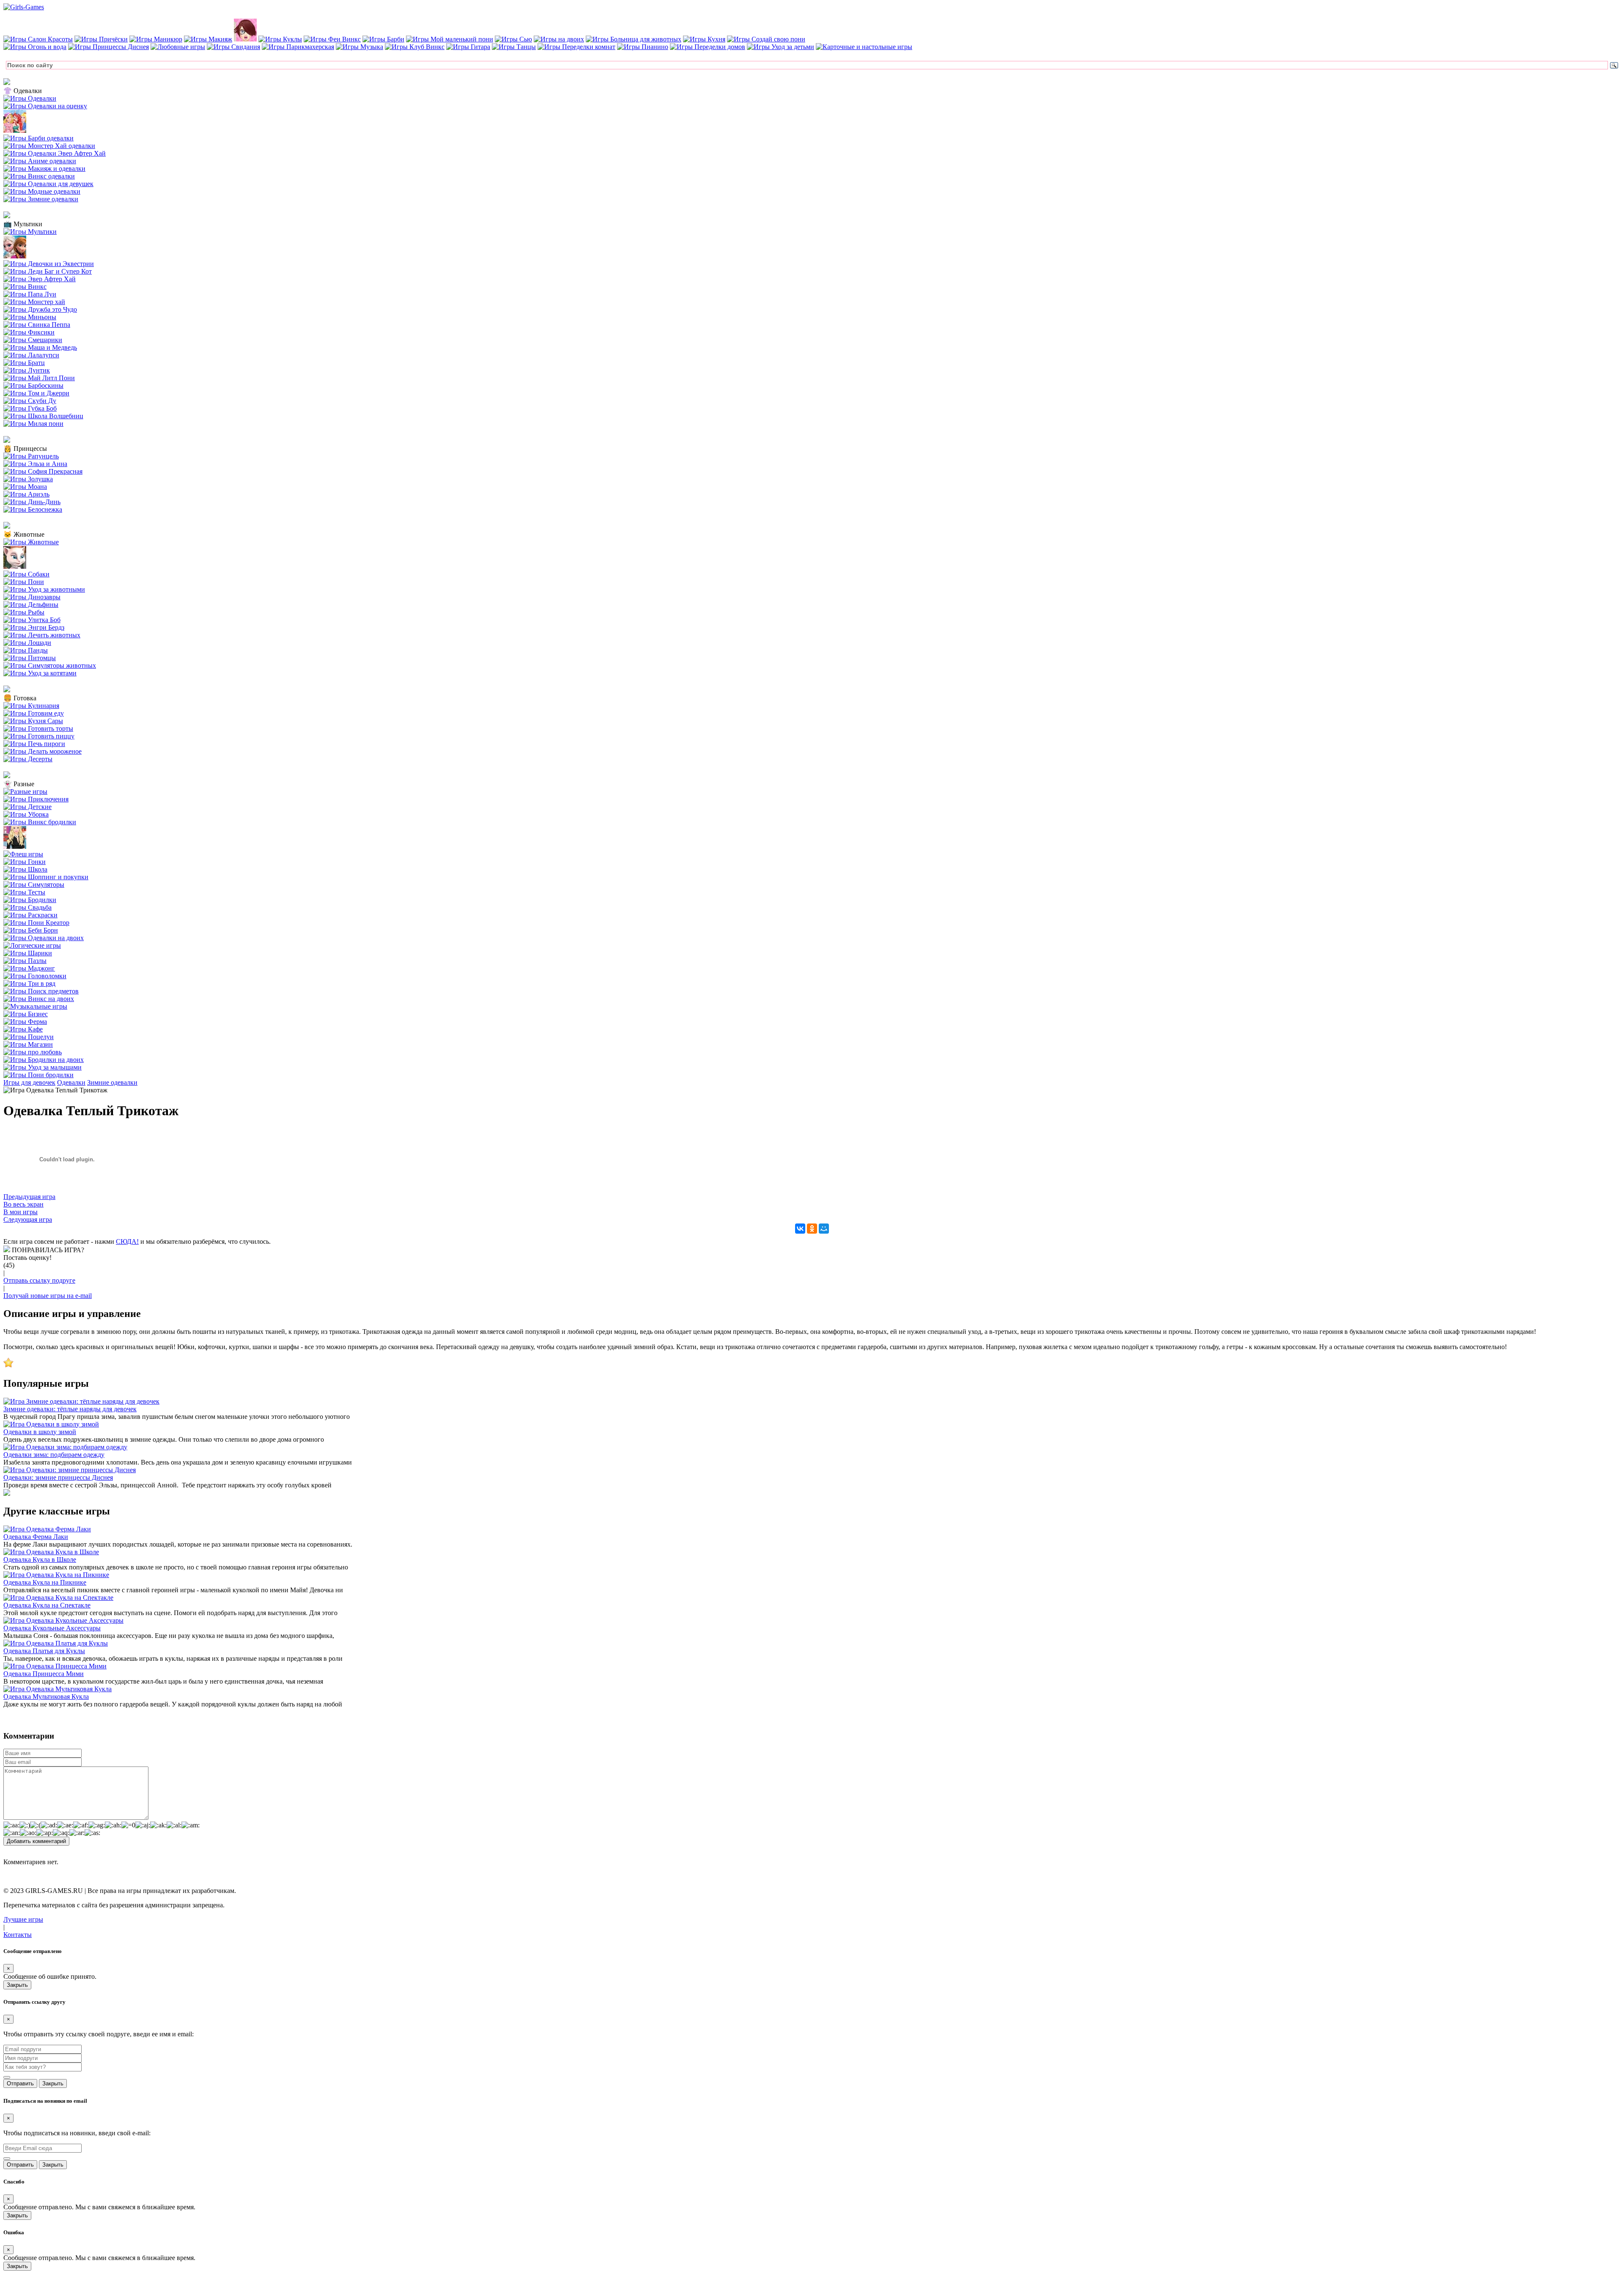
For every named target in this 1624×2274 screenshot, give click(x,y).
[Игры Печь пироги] (34, 744)
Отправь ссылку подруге (39, 1280)
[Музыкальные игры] (35, 1006)
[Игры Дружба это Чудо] (40, 309)
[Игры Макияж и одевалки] (44, 169)
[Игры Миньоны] (30, 317)
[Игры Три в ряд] (29, 983)
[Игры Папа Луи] (30, 294)
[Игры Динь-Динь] (32, 502)
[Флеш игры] (23, 854)
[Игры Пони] (24, 582)
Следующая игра (28, 1219)
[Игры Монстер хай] (34, 302)
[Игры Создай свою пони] (766, 39)
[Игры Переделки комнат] (576, 47)
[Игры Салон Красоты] (38, 39)
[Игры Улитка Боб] (32, 620)
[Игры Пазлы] (25, 961)
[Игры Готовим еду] (34, 713)
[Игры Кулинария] (31, 706)
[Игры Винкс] (25, 287)
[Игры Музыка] (359, 47)
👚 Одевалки (23, 91)
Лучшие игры (23, 1919)
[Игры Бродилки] (30, 900)
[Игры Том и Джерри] (36, 393)
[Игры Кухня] (704, 39)
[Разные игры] (25, 791)
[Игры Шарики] (28, 953)
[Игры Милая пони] (33, 424)
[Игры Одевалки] (30, 98)
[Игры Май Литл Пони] (39, 378)
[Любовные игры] (178, 47)
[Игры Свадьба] (27, 907)
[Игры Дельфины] (31, 605)
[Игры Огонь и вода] (35, 47)
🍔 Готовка (20, 698)
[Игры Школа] (25, 869)
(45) (9, 1265)
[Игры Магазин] (28, 1044)
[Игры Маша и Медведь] (40, 347)
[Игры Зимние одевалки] (41, 199)
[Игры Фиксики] (29, 332)
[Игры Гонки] (25, 862)
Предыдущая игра (29, 1197)
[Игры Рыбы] (24, 612)
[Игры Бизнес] (26, 1014)
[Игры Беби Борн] (31, 930)
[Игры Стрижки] (245, 39)
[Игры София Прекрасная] (43, 471)
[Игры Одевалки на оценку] (45, 106)
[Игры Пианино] (643, 47)
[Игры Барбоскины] (33, 385)
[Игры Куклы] (280, 39)
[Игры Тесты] (24, 892)
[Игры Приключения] (36, 799)
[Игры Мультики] (30, 232)
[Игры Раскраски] (30, 915)
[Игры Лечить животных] (42, 635)
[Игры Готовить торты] (38, 728)
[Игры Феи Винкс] (332, 39)
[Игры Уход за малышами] (43, 1067)
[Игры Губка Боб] (30, 408)
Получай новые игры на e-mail (48, 1296)
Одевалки (71, 1082)
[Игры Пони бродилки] (38, 1075)
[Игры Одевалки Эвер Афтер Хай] (55, 153)
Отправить (20, 2083)
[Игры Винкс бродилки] (40, 822)
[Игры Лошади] (27, 643)
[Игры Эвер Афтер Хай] (40, 279)
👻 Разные (19, 784)
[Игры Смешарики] (33, 340)
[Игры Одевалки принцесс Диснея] (15, 130)
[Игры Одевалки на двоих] (44, 938)
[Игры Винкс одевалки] (39, 176)
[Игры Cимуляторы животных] (50, 665)
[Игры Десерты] (28, 759)
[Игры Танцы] (514, 47)
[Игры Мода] (15, 846)
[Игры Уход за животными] (44, 589)
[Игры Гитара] (468, 47)
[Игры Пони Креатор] (36, 923)
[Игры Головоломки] (35, 976)
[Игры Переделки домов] (708, 47)
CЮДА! (127, 1241)
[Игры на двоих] (559, 39)
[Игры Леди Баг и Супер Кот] (48, 271)
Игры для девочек (29, 1082)
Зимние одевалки (112, 1082)
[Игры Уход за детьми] (780, 47)
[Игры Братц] (24, 363)
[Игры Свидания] (233, 47)
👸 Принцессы (25, 448)
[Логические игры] (32, 945)
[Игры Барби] (383, 39)
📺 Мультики (23, 224)
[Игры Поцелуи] (29, 1037)
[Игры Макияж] (208, 39)
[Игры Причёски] (101, 39)
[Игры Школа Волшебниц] (43, 416)
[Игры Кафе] (23, 1029)
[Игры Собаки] (26, 574)
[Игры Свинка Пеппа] (37, 325)
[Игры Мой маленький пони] (450, 39)
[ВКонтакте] (800, 1229)
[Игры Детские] (27, 807)
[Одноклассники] (812, 1229)
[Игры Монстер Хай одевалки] (49, 146)
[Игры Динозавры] (32, 597)
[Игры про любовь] (33, 1052)
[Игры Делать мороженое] (43, 751)
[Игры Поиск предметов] (41, 991)
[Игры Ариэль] (26, 494)
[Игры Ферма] (25, 1022)
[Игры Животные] (31, 542)
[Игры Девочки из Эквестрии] (49, 264)
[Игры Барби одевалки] (38, 138)
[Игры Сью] (513, 39)
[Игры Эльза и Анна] (35, 464)
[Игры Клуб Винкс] (415, 47)
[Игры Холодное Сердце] (15, 256)
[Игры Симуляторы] (34, 885)
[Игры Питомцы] (30, 658)
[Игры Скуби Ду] (30, 401)
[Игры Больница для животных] (634, 39)
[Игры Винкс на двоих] (39, 999)
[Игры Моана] (25, 487)
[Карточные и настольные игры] (864, 47)
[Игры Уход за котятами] (40, 673)
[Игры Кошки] (15, 566)
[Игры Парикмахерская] (298, 47)
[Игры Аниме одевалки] (40, 161)
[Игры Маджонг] (29, 968)
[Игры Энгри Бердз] (34, 627)
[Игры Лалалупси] (31, 355)
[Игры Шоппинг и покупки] (46, 877)
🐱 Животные (24, 534)
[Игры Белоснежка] (33, 509)
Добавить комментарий (36, 1841)
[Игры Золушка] (28, 479)
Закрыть (17, 1985)
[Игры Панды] (26, 650)
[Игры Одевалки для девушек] (48, 184)
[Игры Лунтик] (27, 370)
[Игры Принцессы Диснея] (108, 47)
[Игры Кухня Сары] (33, 721)
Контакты (18, 1935)
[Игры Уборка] (26, 814)
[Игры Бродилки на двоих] (44, 1060)
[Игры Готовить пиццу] (39, 736)
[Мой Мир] (824, 1229)
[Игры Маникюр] (156, 39)
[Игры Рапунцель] (31, 456)
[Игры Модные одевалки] (42, 191)
